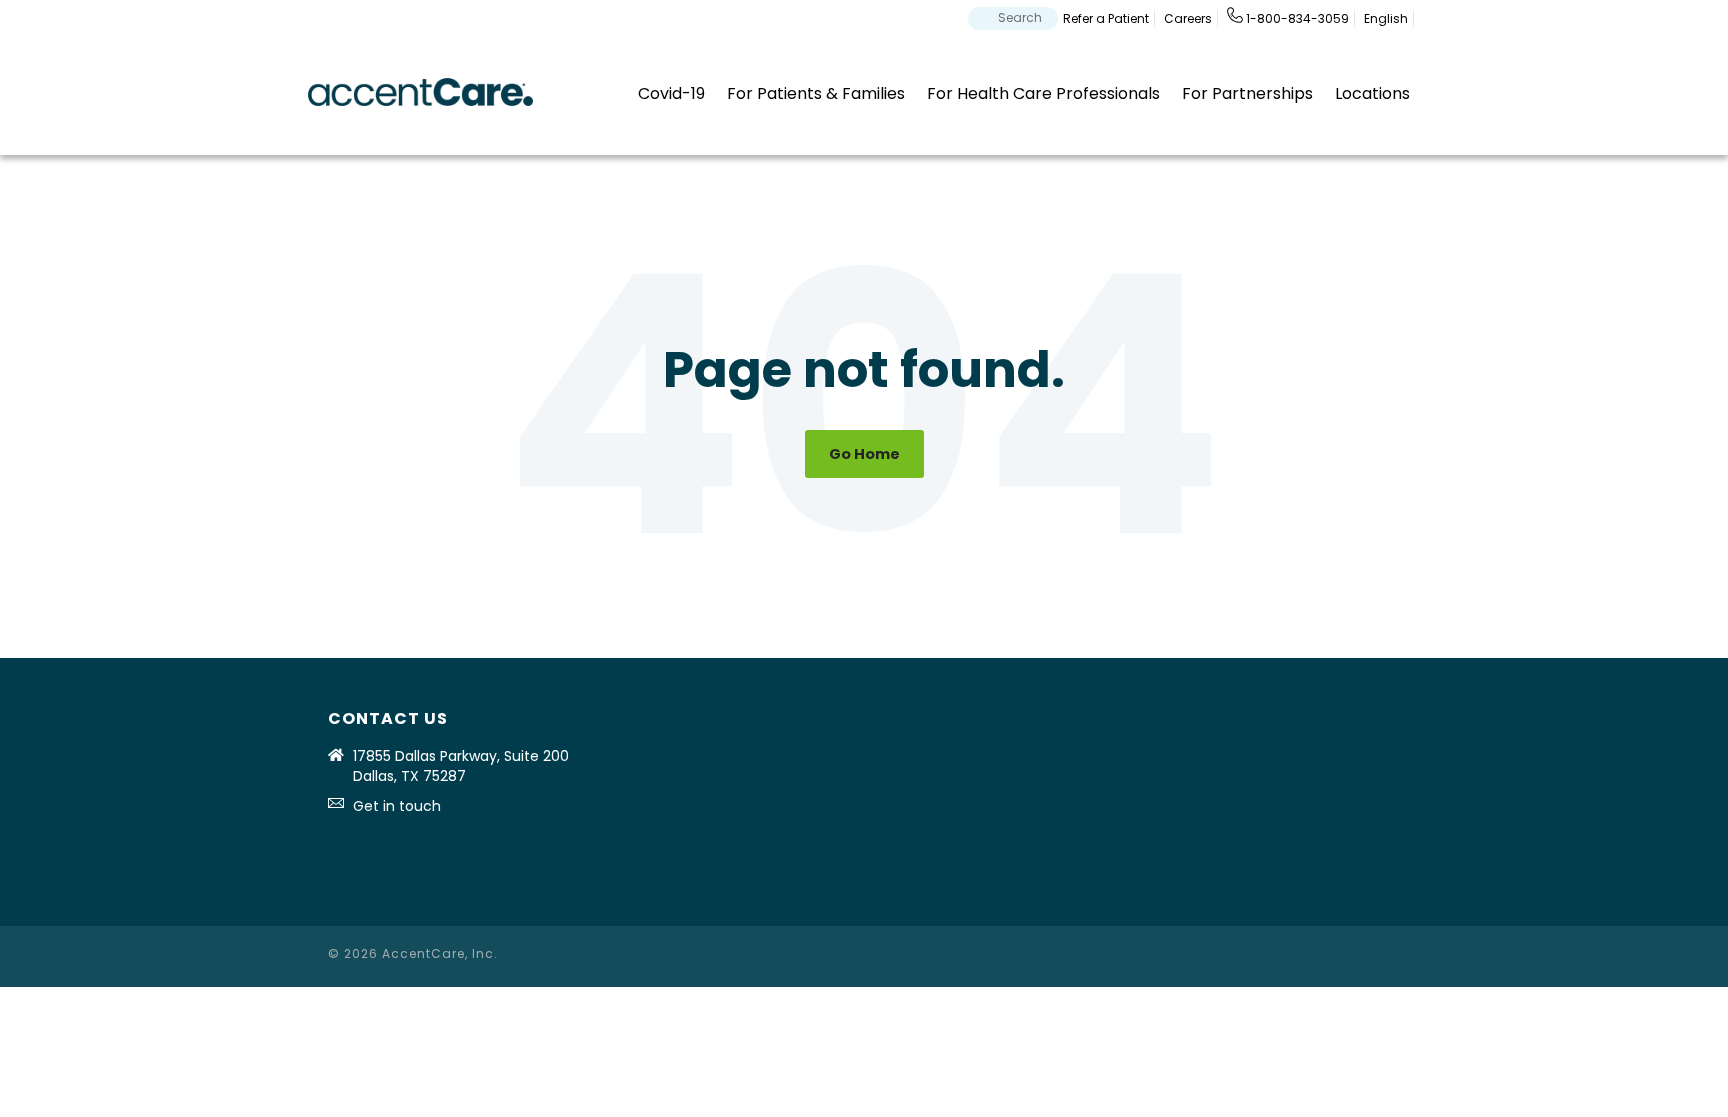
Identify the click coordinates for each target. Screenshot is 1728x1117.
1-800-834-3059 (1296, 18)
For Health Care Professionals (1043, 94)
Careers (1188, 18)
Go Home (864, 454)
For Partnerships (1247, 94)
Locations (1372, 94)
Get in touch (397, 806)
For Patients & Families (816, 94)
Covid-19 (671, 94)
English (1386, 18)
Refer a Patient (1106, 18)
